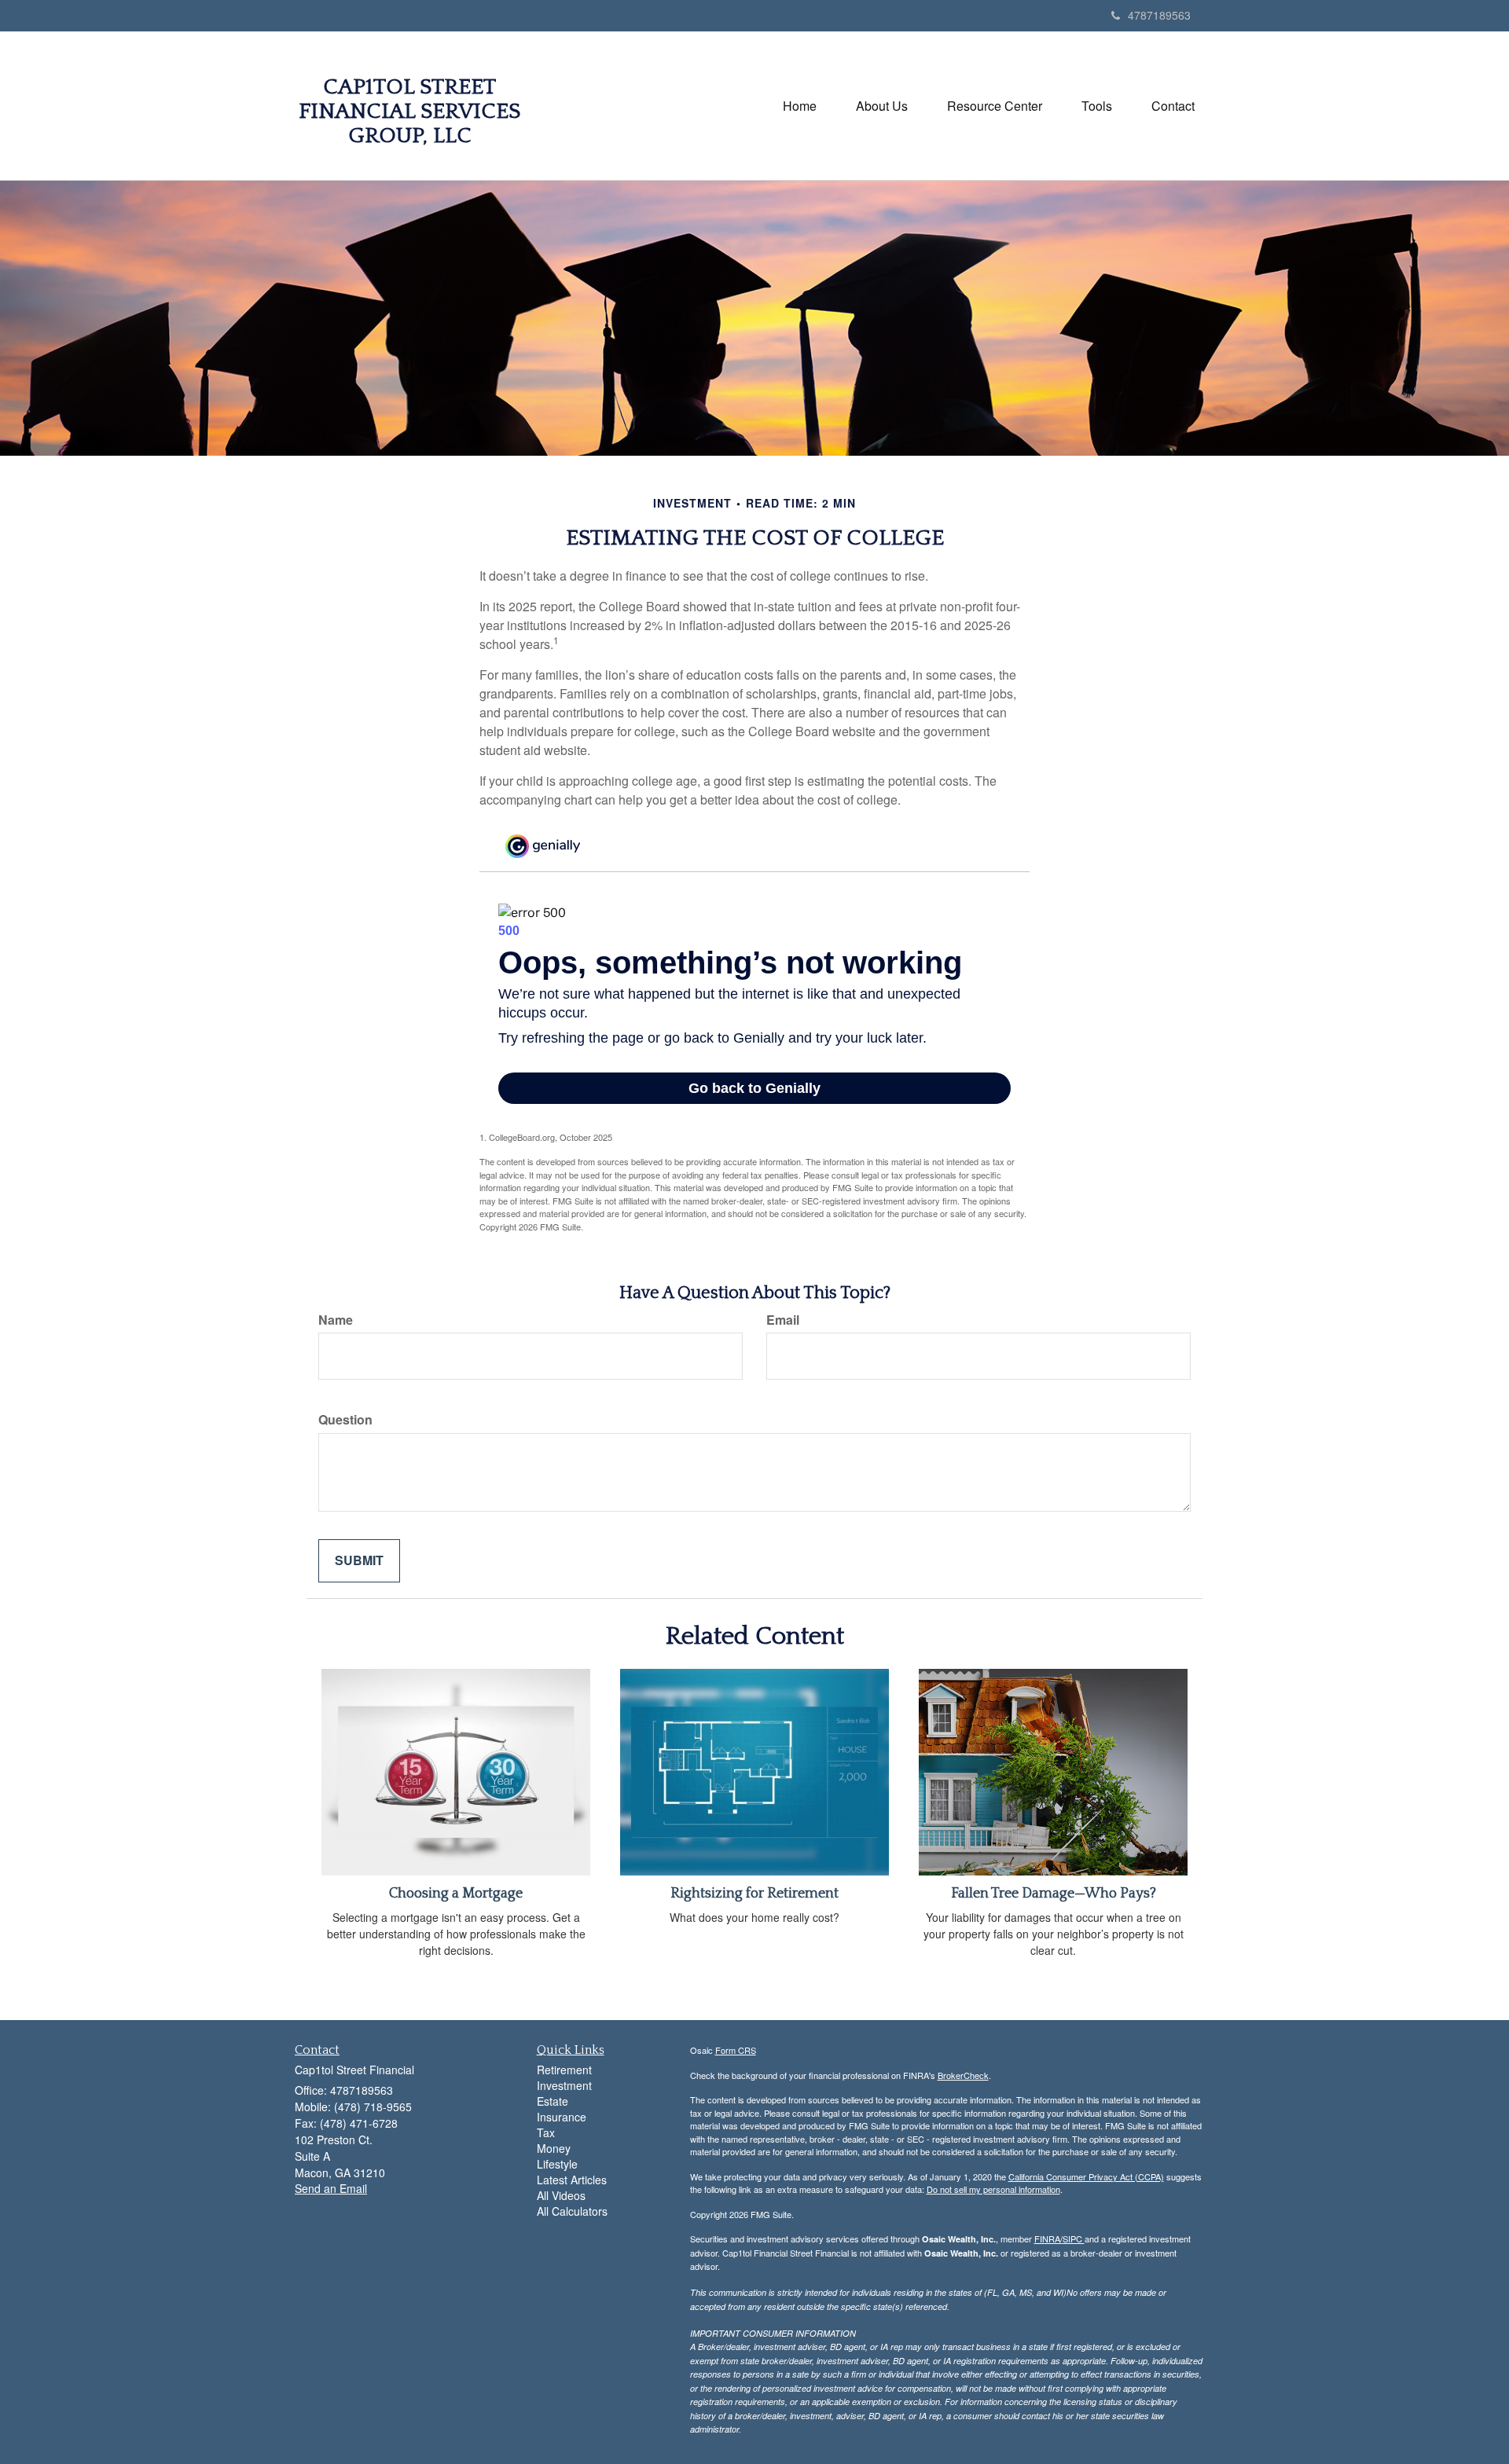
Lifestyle (557, 2164)
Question (345, 1420)
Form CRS (736, 2050)
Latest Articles (572, 2180)
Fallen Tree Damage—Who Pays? (1054, 1894)
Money (554, 2148)
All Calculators (572, 2211)
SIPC (1074, 2238)
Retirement (564, 2070)
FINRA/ (1048, 2238)
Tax (546, 2132)
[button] (882, 106)
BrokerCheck (963, 2075)
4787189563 (1159, 15)
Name (336, 1320)
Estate (553, 2101)
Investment (564, 2085)
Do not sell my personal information (993, 2189)
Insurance (562, 2117)
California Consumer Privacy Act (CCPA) (1086, 2176)
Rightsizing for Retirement (754, 1894)
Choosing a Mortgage (456, 1894)
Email (783, 1320)
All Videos (561, 2195)
